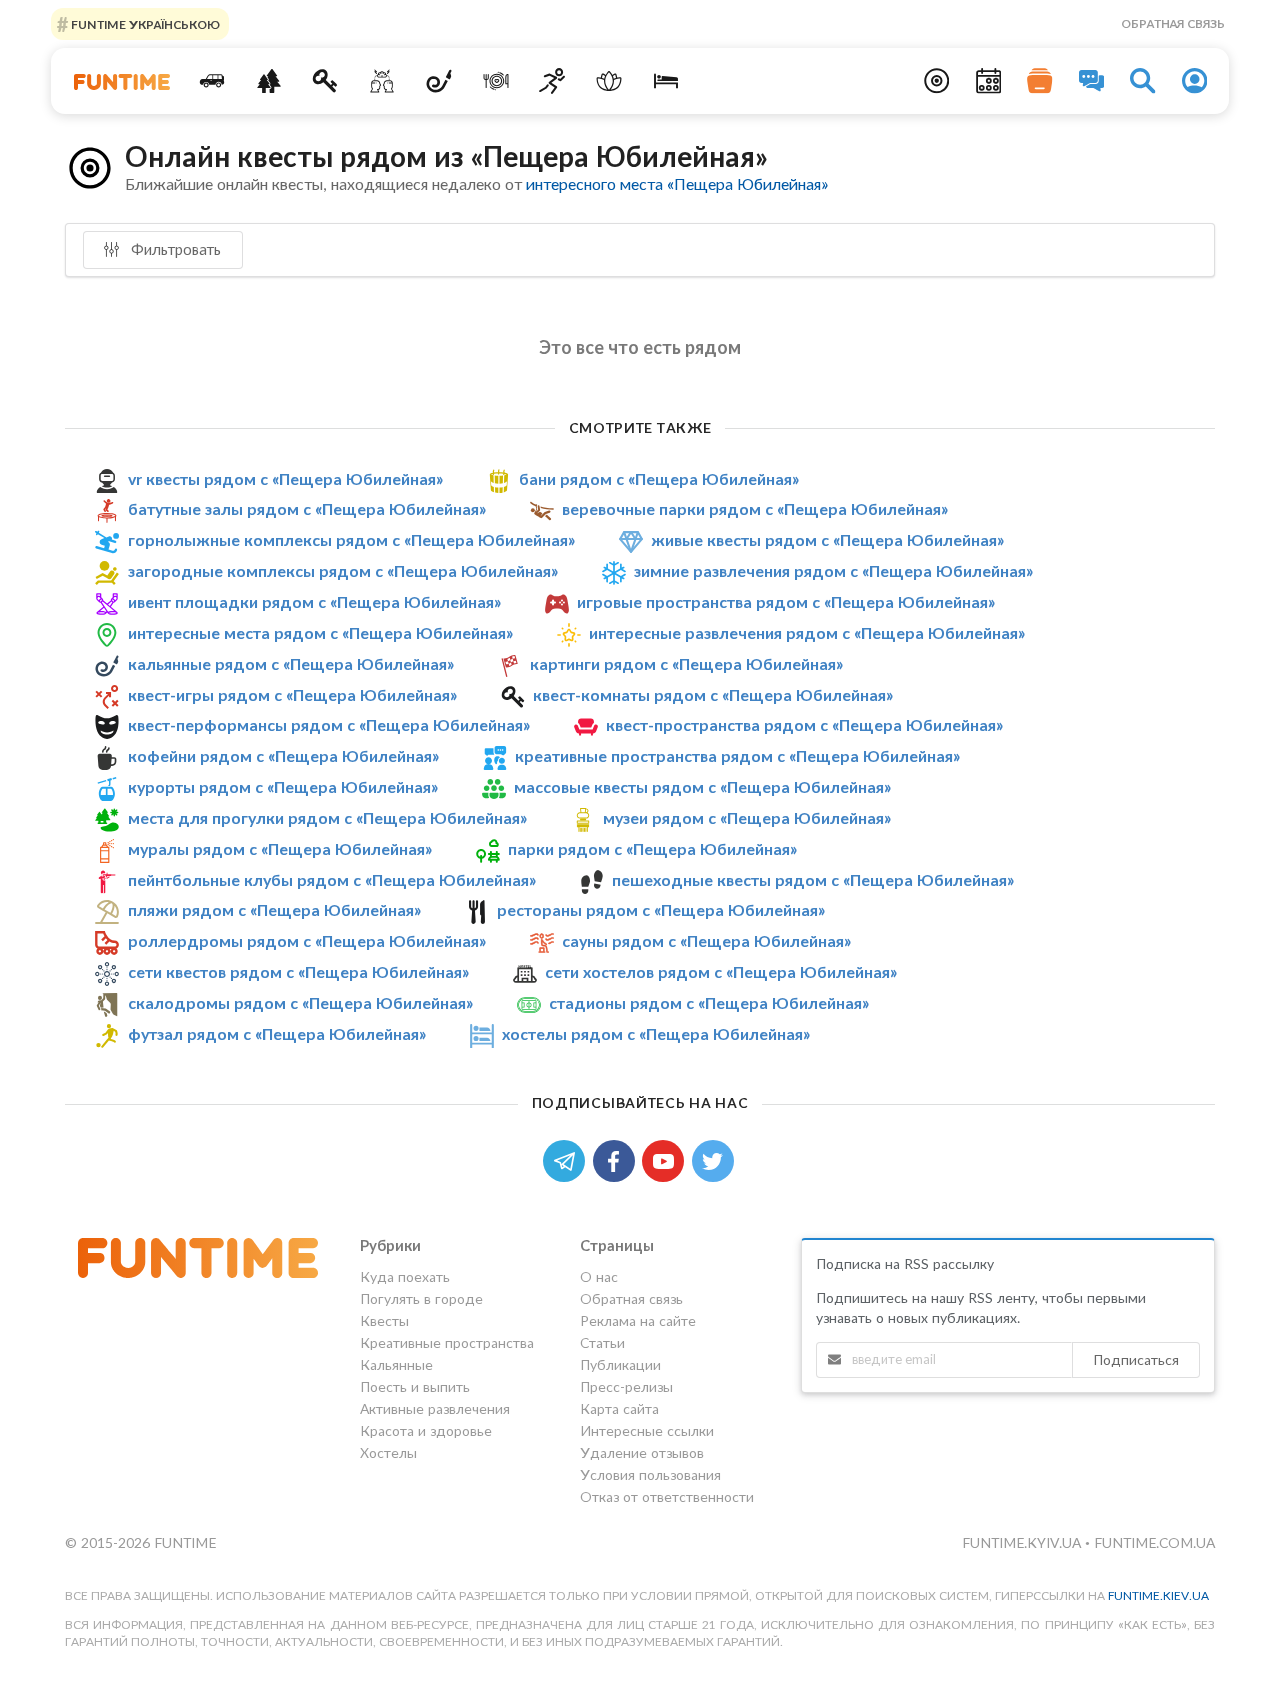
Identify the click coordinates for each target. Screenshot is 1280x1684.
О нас (599, 1277)
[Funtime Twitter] (715, 1159)
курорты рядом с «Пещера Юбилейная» (283, 786)
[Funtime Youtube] (667, 1159)
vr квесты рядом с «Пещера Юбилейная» (285, 478)
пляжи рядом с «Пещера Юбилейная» (274, 909)
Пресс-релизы (626, 1386)
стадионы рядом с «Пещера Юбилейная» (709, 1002)
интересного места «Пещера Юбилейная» (677, 183)
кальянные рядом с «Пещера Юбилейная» (291, 663)
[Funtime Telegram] (568, 1159)
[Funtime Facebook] (618, 1159)
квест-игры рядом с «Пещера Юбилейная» (292, 694)
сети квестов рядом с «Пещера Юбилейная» (298, 971)
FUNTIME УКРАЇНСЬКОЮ (144, 23)
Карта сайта (619, 1408)
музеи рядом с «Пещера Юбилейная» (747, 817)
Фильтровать (174, 249)
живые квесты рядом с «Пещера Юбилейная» (827, 539)
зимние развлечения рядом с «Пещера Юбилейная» (833, 570)
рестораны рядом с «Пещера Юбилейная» (661, 909)
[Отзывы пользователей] (1092, 81)
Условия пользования (650, 1474)
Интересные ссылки (647, 1430)
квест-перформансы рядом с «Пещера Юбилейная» (329, 724)
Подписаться (1136, 1359)
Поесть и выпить (415, 1386)
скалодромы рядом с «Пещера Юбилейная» (300, 1002)
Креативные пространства (447, 1342)
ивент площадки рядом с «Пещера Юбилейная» (314, 601)
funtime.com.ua (1154, 1542)
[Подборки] (1040, 81)
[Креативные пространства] (382, 81)
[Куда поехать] (212, 81)
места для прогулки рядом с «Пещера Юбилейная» (327, 817)
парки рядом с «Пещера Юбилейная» (652, 848)
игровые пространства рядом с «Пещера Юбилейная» (786, 601)
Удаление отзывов (642, 1452)
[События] (989, 81)
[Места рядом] (937, 81)
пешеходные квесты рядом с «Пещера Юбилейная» (813, 879)
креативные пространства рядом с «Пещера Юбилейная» (737, 755)
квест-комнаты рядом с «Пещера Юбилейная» (713, 694)
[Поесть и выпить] (495, 81)
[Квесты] (325, 81)
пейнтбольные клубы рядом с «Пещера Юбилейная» (332, 879)
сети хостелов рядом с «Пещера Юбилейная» (721, 971)
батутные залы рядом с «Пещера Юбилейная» (307, 508)
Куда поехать (405, 1277)
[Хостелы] (666, 81)
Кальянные (396, 1364)
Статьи (602, 1342)
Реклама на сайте (638, 1320)
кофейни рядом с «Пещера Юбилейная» (283, 755)
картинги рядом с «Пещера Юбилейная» (686, 663)
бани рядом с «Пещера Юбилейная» (659, 478)
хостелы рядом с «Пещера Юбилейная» (656, 1033)
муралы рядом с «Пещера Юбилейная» (280, 848)
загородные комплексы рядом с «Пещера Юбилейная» (343, 570)
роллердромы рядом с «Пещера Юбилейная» (307, 940)
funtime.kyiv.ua (1023, 1542)
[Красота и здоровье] (609, 81)
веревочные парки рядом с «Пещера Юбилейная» (755, 508)
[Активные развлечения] (552, 81)
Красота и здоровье (426, 1430)
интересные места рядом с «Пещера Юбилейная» (320, 632)
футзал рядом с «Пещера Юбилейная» (277, 1033)
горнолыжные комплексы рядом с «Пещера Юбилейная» (351, 539)
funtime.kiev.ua (1158, 1595)
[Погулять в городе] (268, 81)
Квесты (384, 1320)
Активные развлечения (435, 1408)
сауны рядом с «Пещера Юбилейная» (706, 940)
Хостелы (388, 1452)
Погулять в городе (421, 1298)
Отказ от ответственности (667, 1496)
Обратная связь (1173, 23)
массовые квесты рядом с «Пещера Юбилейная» (702, 786)
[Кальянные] (439, 81)
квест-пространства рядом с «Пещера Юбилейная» (804, 724)
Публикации (620, 1364)
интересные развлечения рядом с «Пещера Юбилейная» (807, 632)
